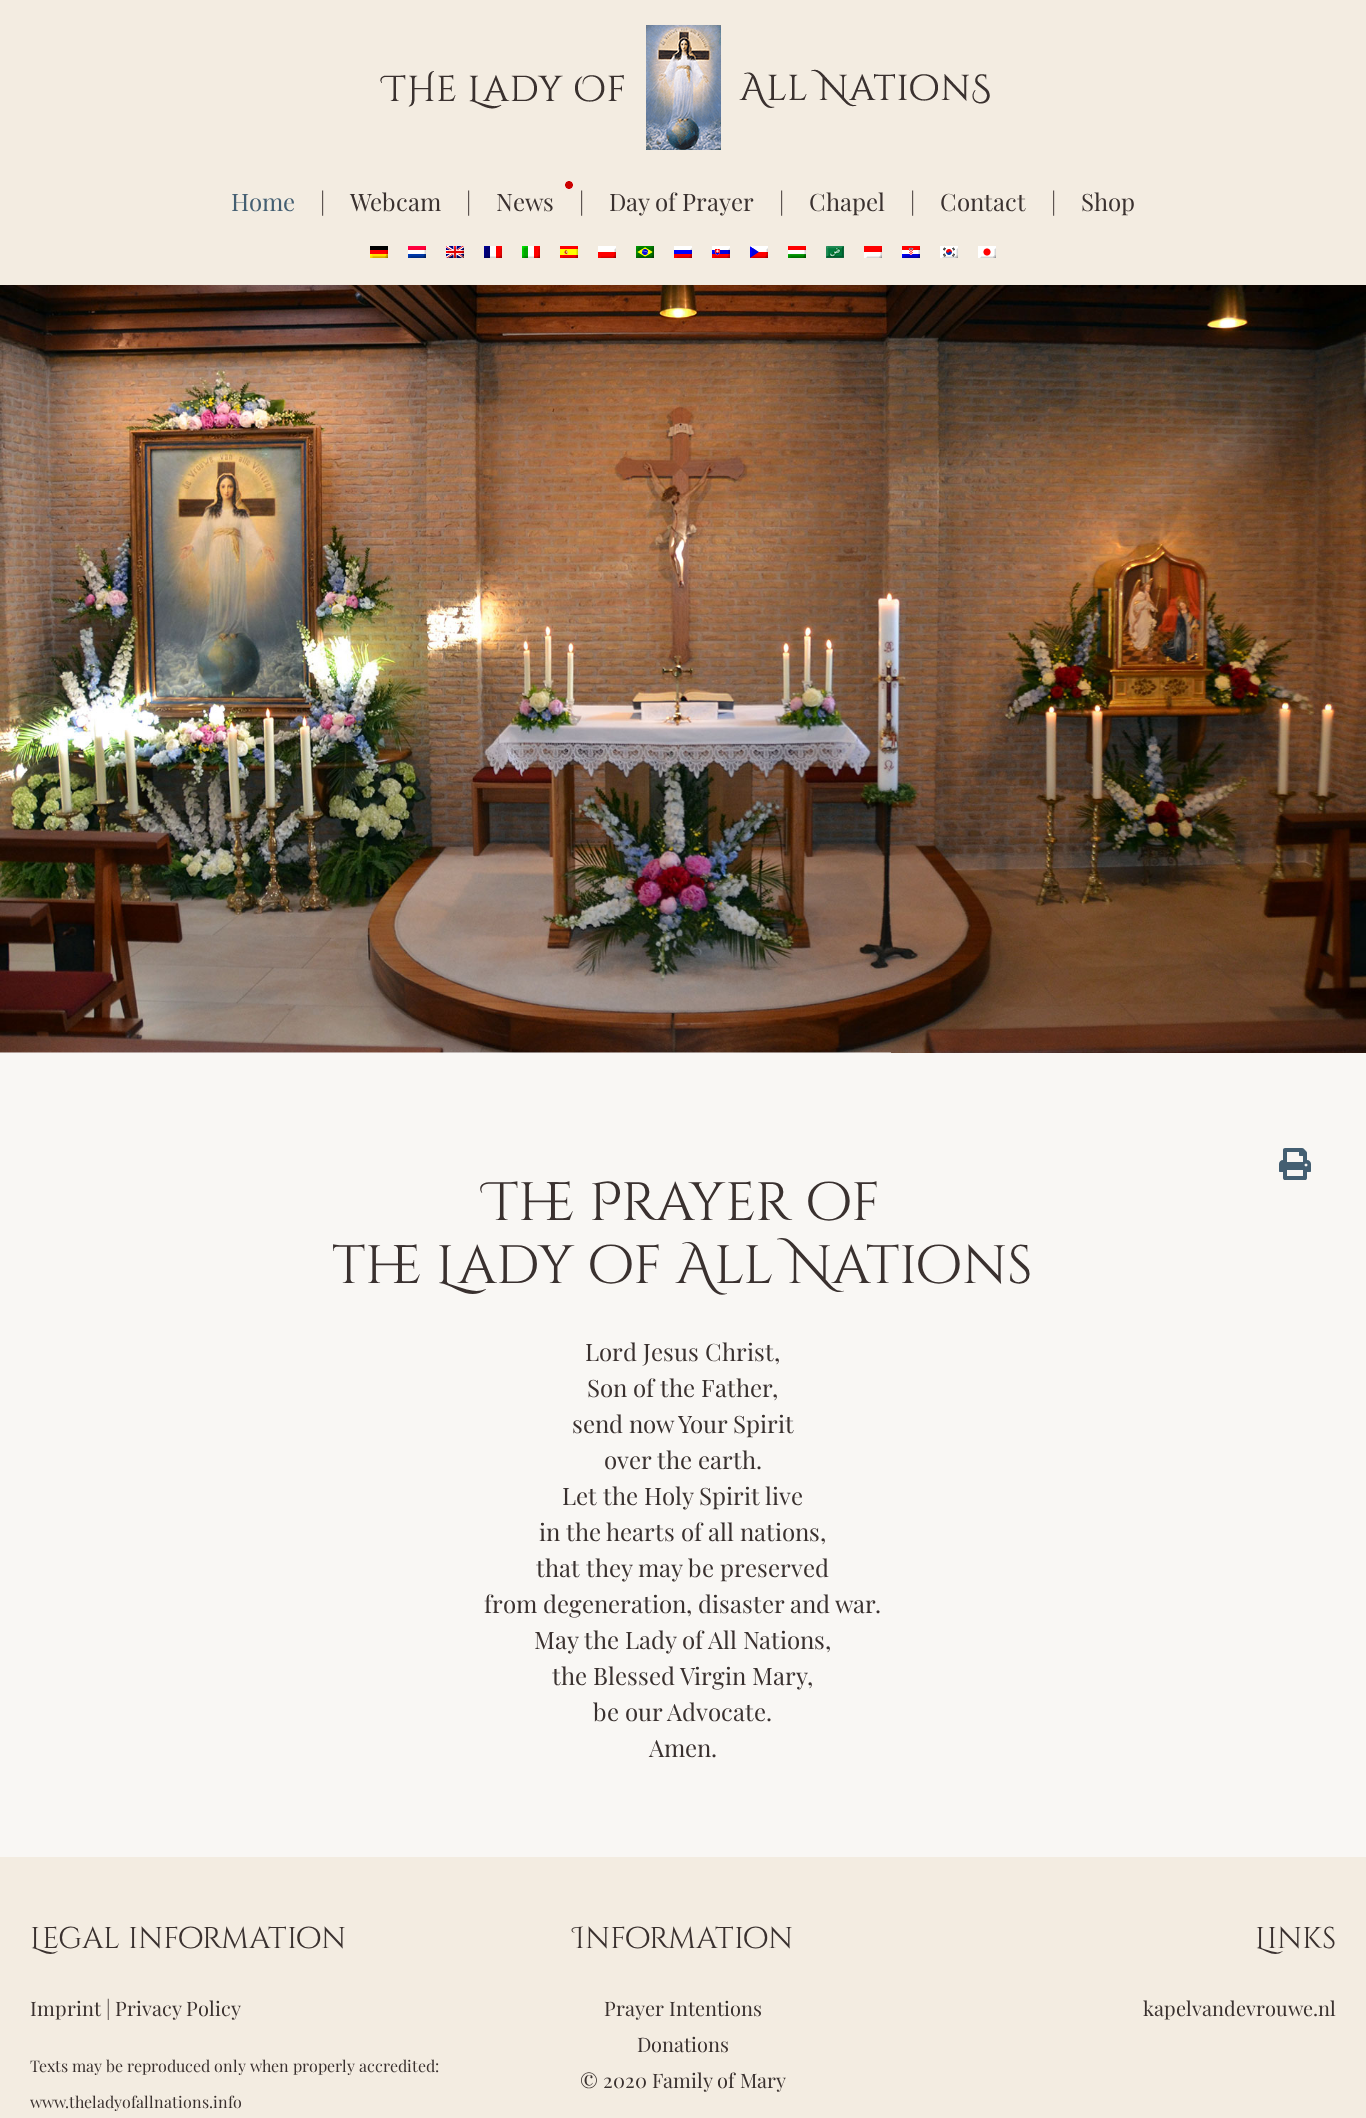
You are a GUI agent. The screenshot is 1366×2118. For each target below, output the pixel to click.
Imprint (65, 2007)
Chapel (847, 201)
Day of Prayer (681, 201)
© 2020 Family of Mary (683, 2079)
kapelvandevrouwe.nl (1239, 2007)
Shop (1108, 201)
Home (263, 201)
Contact (983, 201)
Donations (683, 2043)
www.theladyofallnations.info (136, 2101)
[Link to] (1295, 1164)
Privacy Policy (178, 2007)
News (525, 201)
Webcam (395, 201)
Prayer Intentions (683, 2007)
